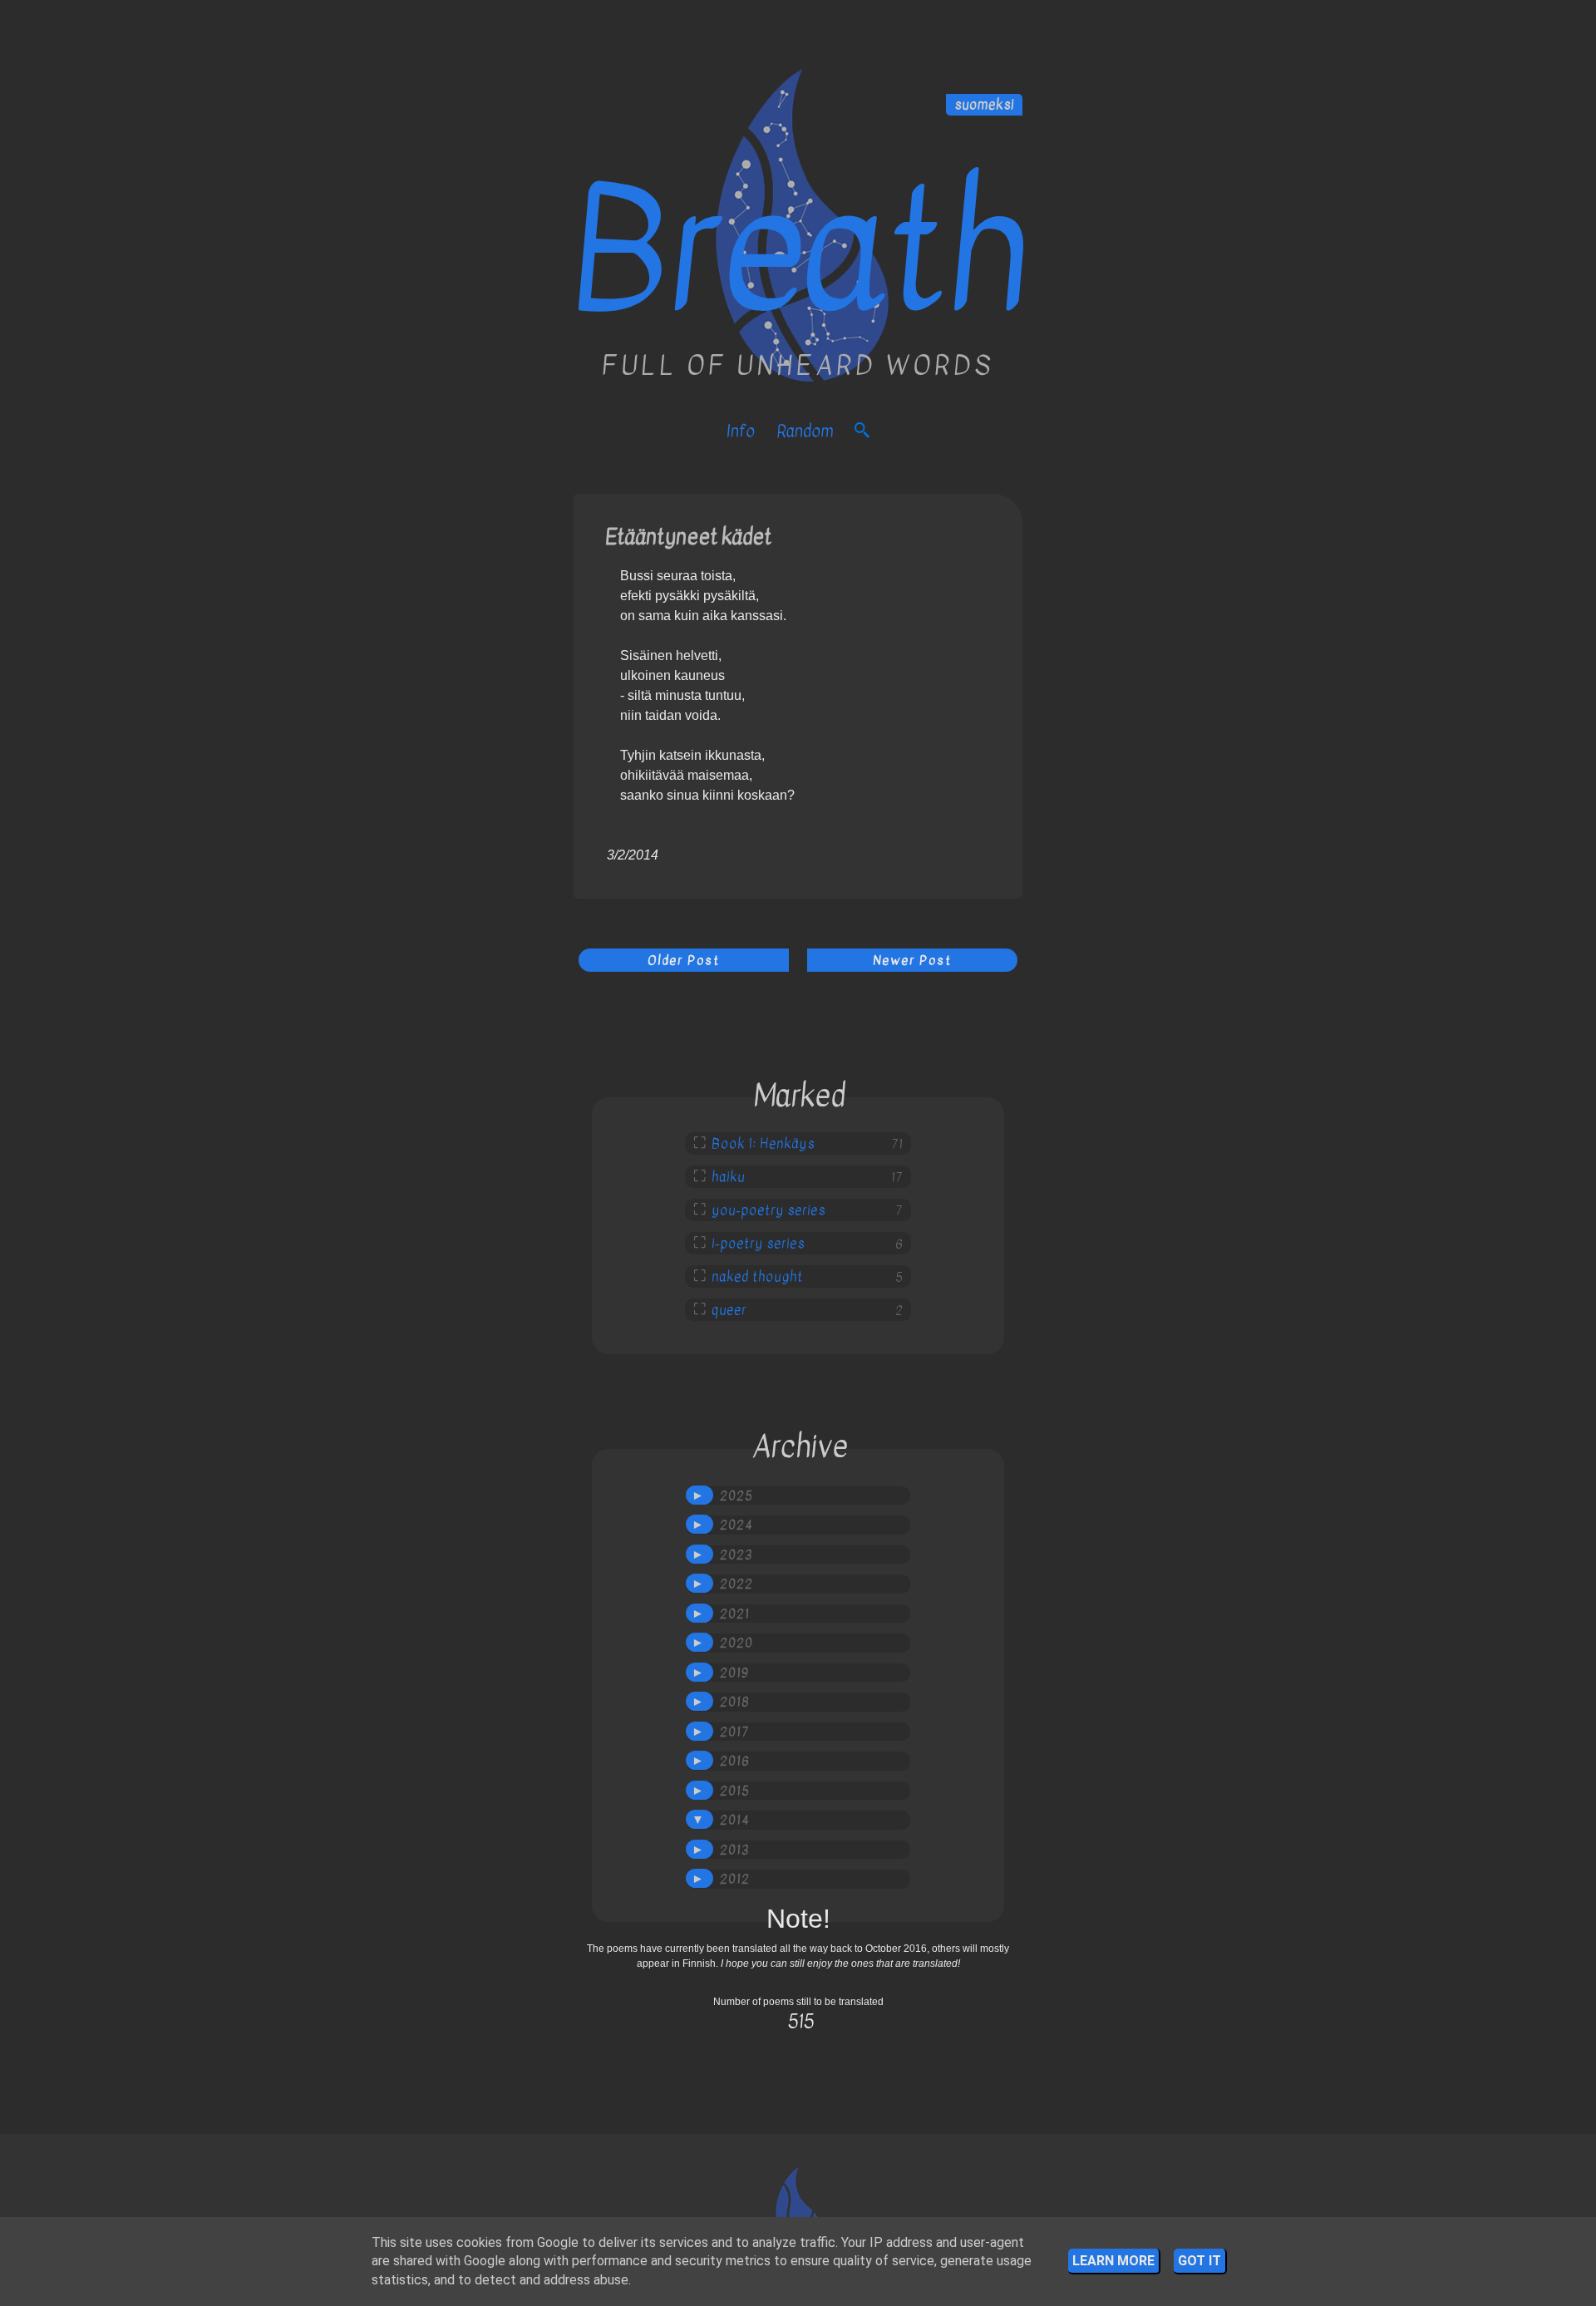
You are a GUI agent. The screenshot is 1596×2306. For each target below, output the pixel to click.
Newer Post (912, 960)
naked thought (757, 1277)
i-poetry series (758, 1244)
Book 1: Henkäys (763, 1144)
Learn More (1113, 2261)
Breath (798, 251)
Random (805, 431)
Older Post (684, 960)
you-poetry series (768, 1210)
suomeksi (984, 105)
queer (729, 1310)
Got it (1199, 2261)
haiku (728, 1177)
